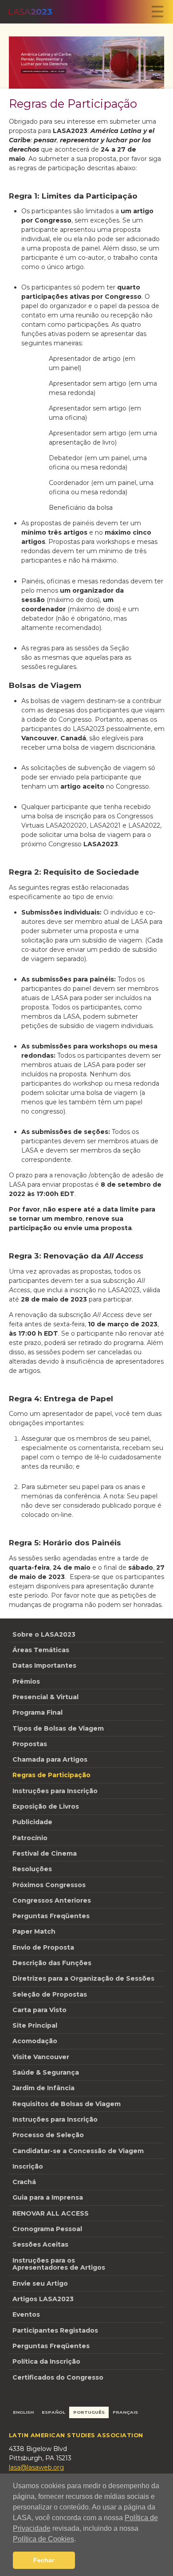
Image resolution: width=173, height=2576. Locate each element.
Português (89, 2412)
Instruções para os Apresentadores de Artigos (59, 2264)
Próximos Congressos (49, 1885)
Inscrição (28, 2166)
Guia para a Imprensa (48, 2197)
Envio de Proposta (43, 1947)
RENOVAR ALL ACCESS (51, 2213)
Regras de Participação (51, 1775)
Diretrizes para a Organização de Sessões (83, 1978)
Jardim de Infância (43, 2088)
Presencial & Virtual (45, 1697)
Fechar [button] (44, 2560)
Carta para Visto (39, 2010)
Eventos (26, 2314)
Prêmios (26, 1681)
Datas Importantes (44, 1665)
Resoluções (32, 1869)
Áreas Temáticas (41, 1650)
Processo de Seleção (48, 2135)
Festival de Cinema (45, 1853)
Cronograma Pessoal (47, 2229)
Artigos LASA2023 (43, 2299)
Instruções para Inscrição (55, 1791)
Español (53, 2412)
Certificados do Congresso (58, 2377)
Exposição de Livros (46, 1806)
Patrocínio (30, 1838)
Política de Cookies (43, 2539)
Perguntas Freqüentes (51, 1916)
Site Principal (35, 2025)
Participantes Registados (55, 2330)
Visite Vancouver (41, 2057)
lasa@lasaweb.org (36, 2467)
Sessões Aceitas (40, 2244)
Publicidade (32, 1822)
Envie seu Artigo (40, 2283)
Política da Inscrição (46, 2361)
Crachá (24, 2182)
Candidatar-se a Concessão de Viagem (78, 2151)
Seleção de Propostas (50, 1994)
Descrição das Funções (52, 1963)
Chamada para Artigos (50, 1759)
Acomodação (35, 2041)
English (23, 2412)
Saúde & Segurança (46, 2072)
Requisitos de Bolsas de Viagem (67, 2104)
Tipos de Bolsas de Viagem (58, 1728)
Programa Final (37, 1712)
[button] (79, 2540)
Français (125, 2412)
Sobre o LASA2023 (44, 1634)
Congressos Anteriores (52, 1900)
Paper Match (34, 1931)
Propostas (30, 1744)
